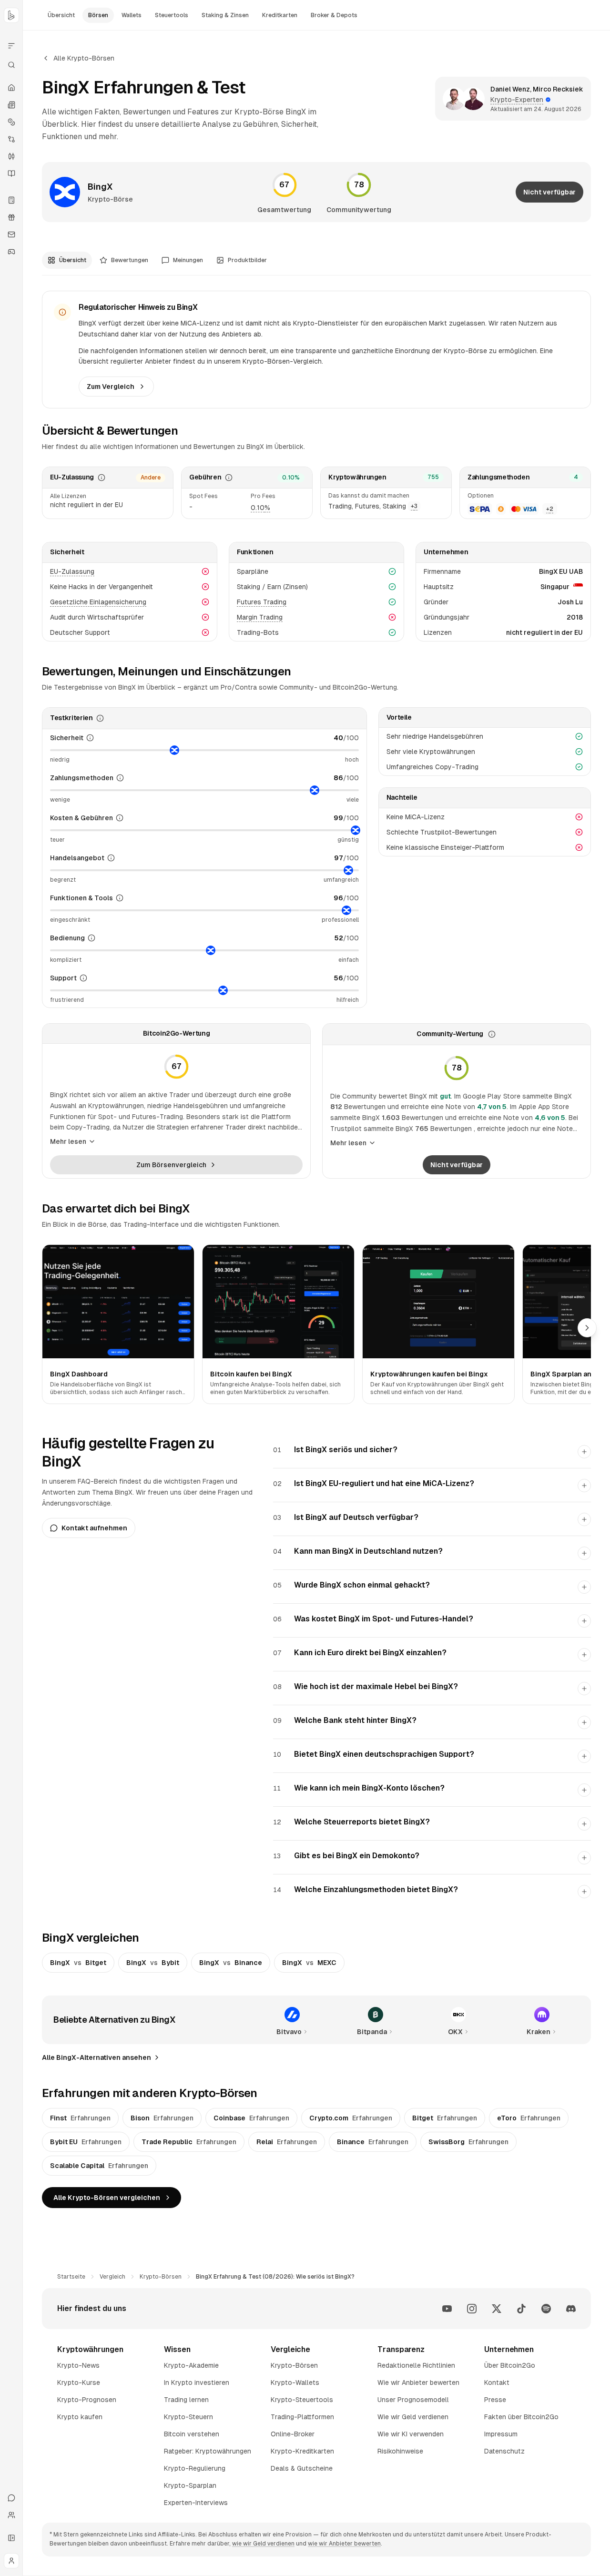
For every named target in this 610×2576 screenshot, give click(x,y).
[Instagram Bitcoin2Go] (472, 2309)
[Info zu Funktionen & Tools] (120, 898)
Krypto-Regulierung (195, 2468)
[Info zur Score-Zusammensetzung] (492, 1034)
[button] (260, 508)
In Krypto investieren (197, 2383)
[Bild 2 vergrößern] (278, 1302)
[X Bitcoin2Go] (497, 2309)
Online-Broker (293, 2434)
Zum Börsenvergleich (171, 1165)
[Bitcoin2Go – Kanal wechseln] (11, 15)
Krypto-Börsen (161, 2277)
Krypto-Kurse (79, 2383)
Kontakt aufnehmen (94, 1528)
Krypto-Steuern (188, 2417)
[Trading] (11, 156)
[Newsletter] (11, 234)
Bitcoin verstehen (192, 2434)
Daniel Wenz (510, 89)
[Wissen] (11, 173)
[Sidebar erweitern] (11, 2538)
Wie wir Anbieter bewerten (418, 2383)
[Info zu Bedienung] (91, 938)
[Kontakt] (11, 2498)
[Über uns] (11, 2515)
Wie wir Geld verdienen (413, 2417)
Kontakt (497, 2383)
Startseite (71, 2277)
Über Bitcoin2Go (510, 2365)
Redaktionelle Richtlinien (416, 2365)
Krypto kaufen (80, 2417)
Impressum (501, 2434)
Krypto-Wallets (295, 2383)
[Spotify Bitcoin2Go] (546, 2309)
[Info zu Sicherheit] (90, 738)
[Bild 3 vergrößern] (438, 1302)
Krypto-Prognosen (87, 2400)
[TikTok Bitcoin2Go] (521, 2309)
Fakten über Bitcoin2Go (521, 2417)
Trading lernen (186, 2400)
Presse (495, 2400)
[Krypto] (11, 122)
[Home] (11, 88)
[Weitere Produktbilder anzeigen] (587, 1328)
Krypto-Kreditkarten (302, 2451)
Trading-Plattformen (302, 2417)
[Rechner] (11, 200)
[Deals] (11, 217)
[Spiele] (11, 252)
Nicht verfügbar (549, 192)
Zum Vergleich (111, 387)
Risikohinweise (400, 2451)
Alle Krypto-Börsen (84, 58)
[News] (11, 105)
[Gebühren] (229, 478)
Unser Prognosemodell (413, 2400)
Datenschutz (504, 2451)
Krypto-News (78, 2365)
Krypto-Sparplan (190, 2485)
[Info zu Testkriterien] (100, 718)
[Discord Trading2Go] (571, 2309)
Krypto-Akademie (191, 2365)
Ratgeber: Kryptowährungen (208, 2451)
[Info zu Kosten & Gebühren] (120, 818)
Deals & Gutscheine (302, 2468)
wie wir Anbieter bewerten (344, 2544)
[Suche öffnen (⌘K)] (11, 65)
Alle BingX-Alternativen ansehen (97, 2057)
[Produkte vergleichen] (11, 46)
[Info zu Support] (83, 978)
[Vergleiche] (11, 139)
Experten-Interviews (196, 2503)
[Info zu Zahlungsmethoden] (120, 778)
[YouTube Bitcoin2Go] (447, 2309)
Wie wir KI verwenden (411, 2434)
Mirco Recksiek (558, 89)
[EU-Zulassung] (102, 478)
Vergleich (112, 2277)
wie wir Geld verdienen (263, 2544)
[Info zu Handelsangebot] (111, 858)
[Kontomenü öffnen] (11, 2561)
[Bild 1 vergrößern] (118, 1302)
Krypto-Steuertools (302, 2400)
